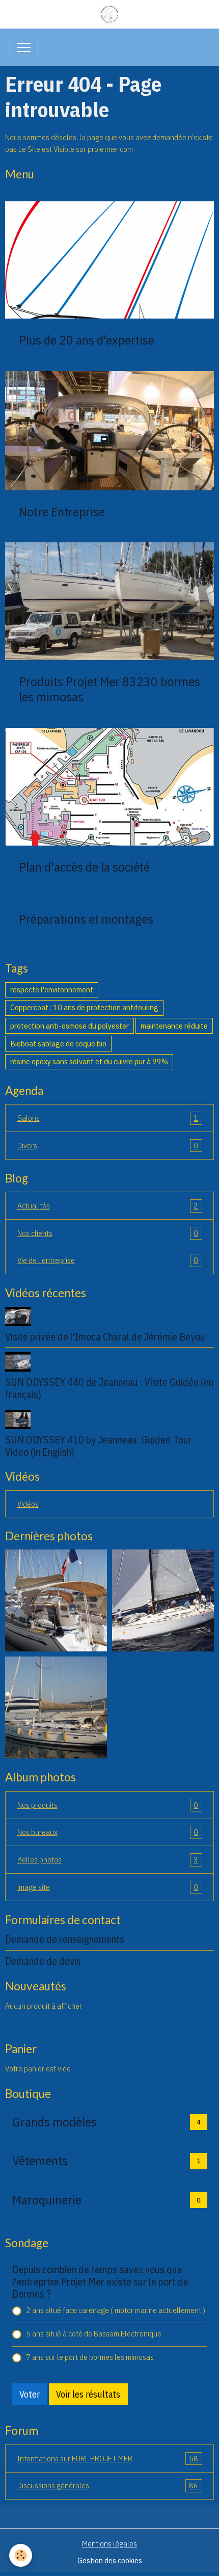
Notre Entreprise (62, 512)
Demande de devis (43, 1961)
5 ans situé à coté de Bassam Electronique (94, 2333)
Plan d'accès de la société (84, 867)
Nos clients (108, 1233)
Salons (108, 1118)
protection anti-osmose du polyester (70, 1026)
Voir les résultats (88, 2394)
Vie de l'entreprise (108, 1260)
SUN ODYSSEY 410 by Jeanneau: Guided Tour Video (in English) (99, 1446)
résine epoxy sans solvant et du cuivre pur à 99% (89, 1061)
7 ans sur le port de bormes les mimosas (90, 2357)
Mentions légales (109, 2543)
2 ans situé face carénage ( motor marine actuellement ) (116, 2310)
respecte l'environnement (52, 989)
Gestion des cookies (110, 2560)
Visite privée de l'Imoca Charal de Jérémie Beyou (105, 1337)
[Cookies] (21, 2555)
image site (108, 1887)
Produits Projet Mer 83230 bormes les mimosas (109, 689)
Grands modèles (54, 2122)
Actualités (108, 1205)
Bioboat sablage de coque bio (58, 1043)
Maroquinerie (47, 2200)
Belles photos (108, 1859)
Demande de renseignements (65, 1939)
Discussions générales (108, 2485)
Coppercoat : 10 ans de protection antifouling (84, 1007)
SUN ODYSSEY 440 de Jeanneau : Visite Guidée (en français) (109, 1388)
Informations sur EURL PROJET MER (108, 2458)
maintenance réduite (174, 1026)
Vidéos (28, 1504)
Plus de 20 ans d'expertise (87, 340)
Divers (108, 1145)
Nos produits (108, 1805)
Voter (30, 2394)
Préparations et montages (86, 919)
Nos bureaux (108, 1832)
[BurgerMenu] (23, 47)
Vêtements (40, 2161)
